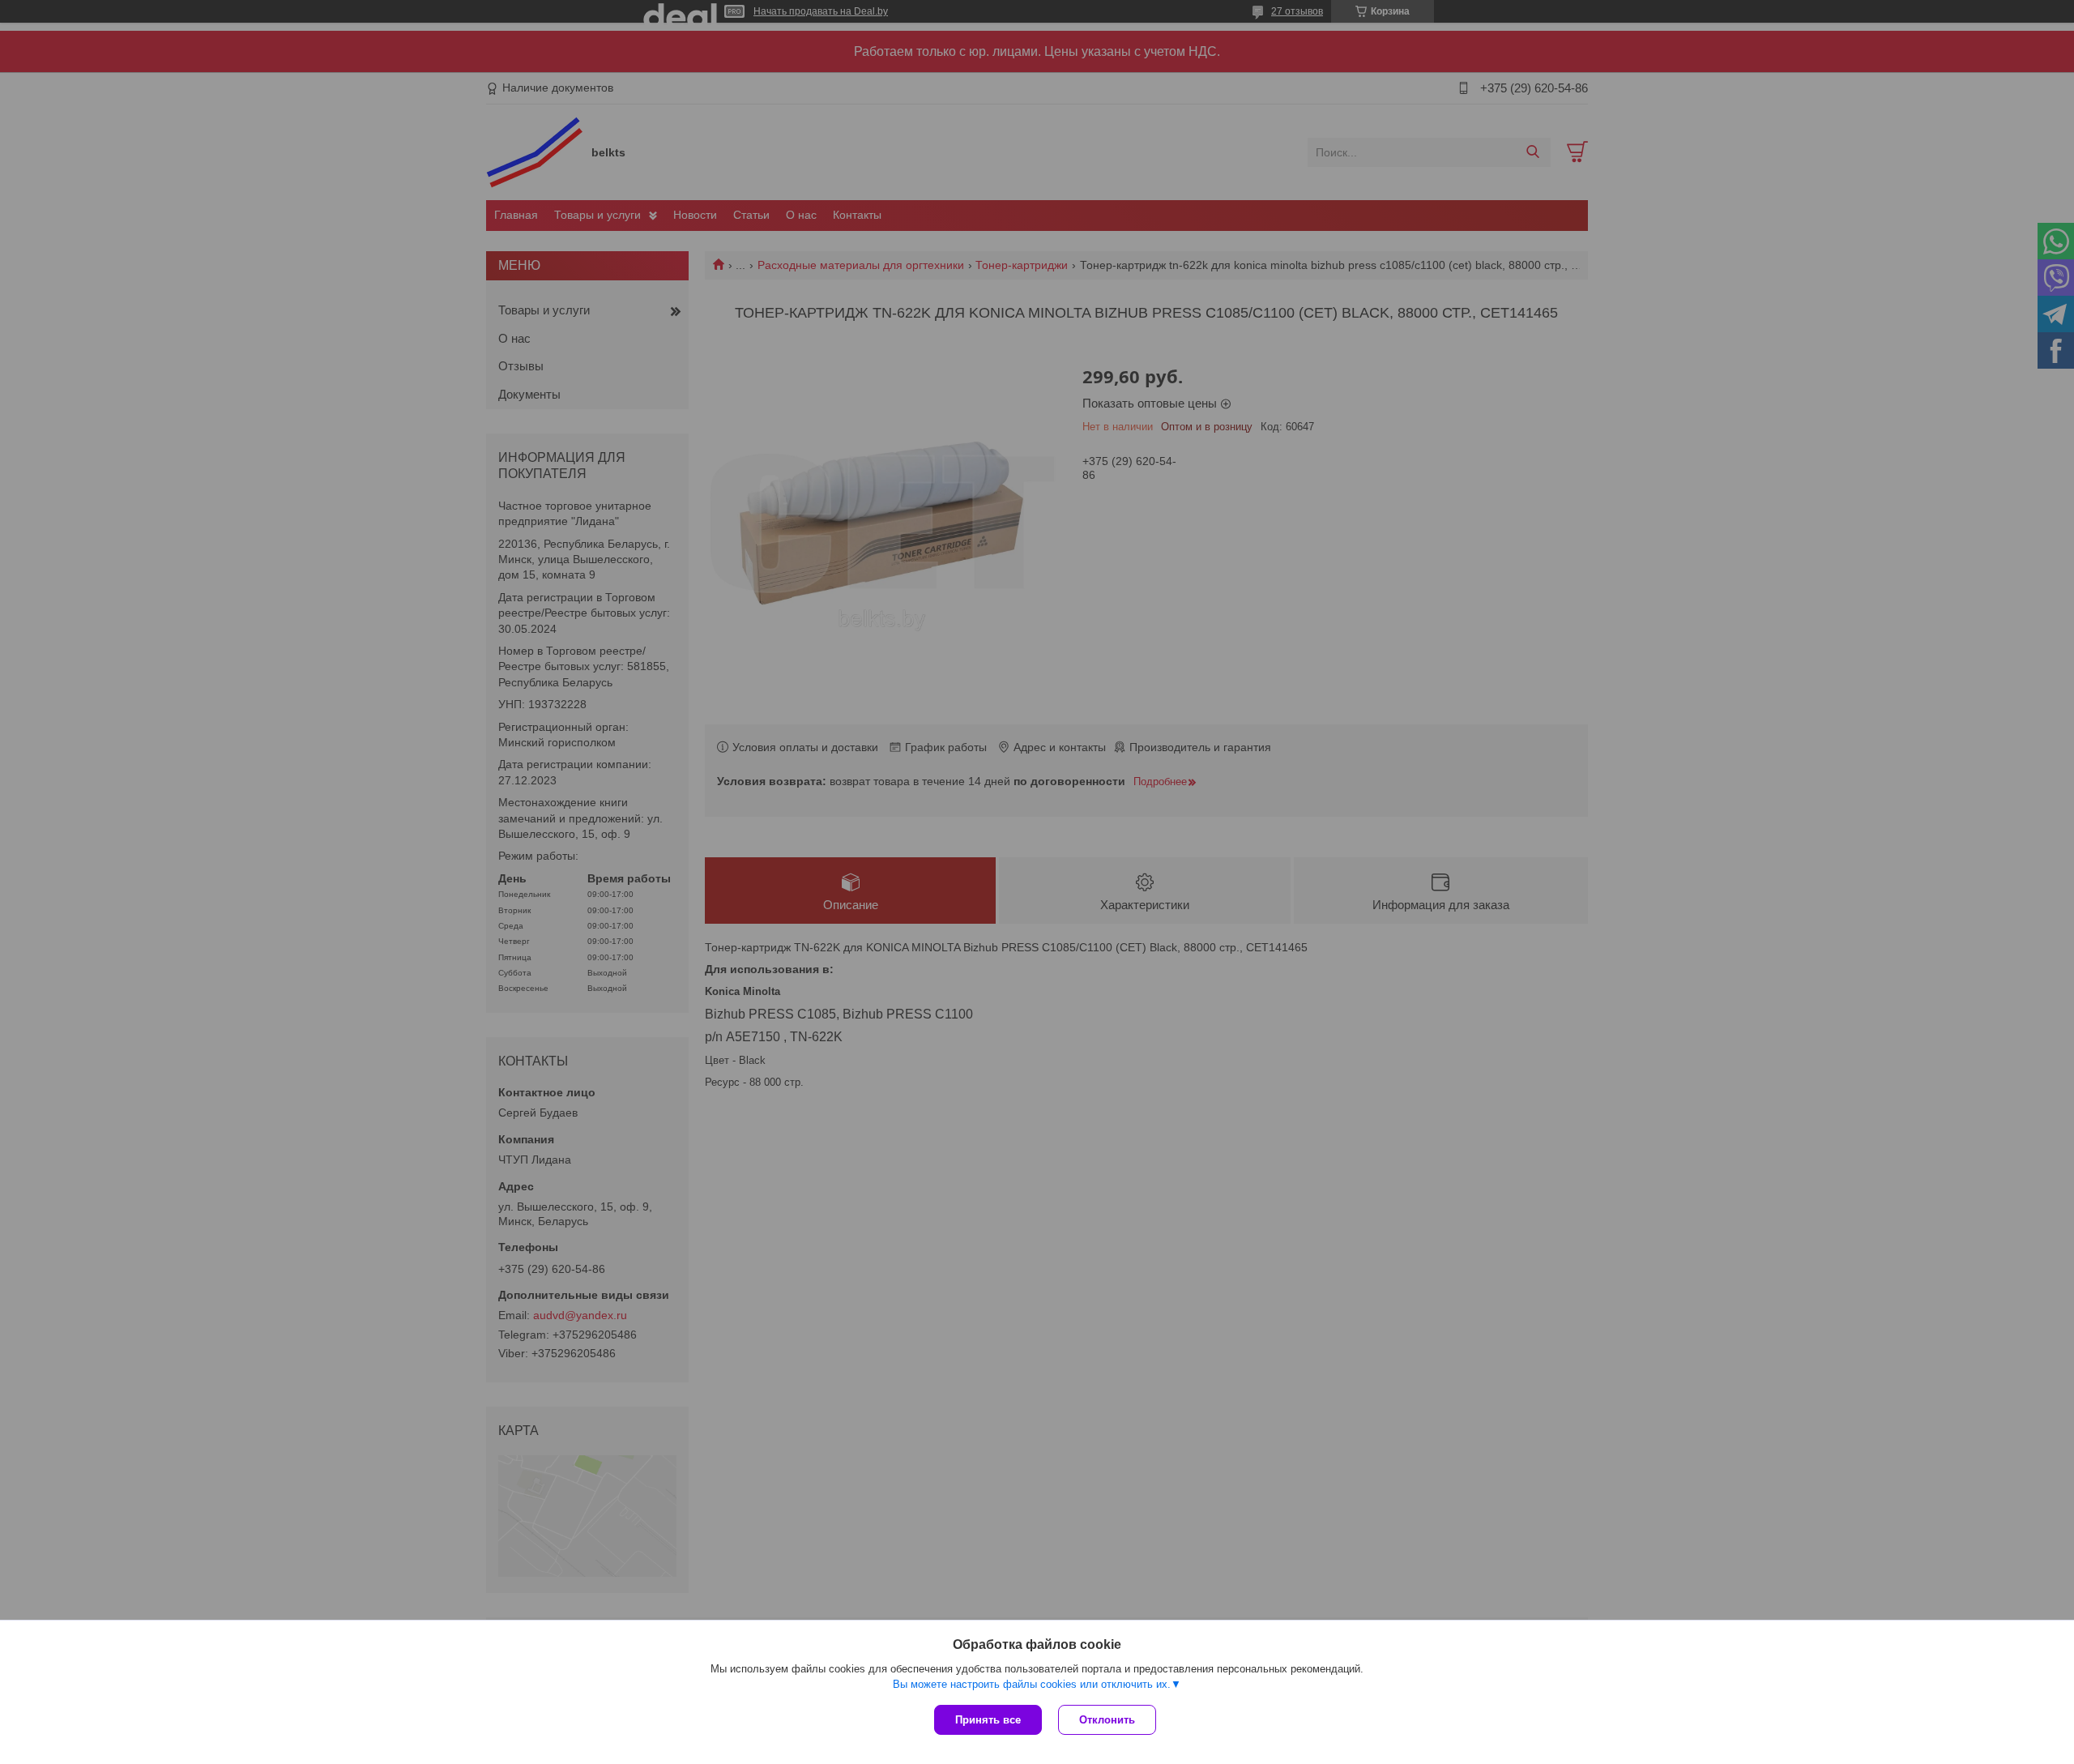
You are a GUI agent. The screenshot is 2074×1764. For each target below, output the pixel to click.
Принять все (988, 1720)
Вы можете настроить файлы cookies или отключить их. (1032, 1684)
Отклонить (1107, 1720)
